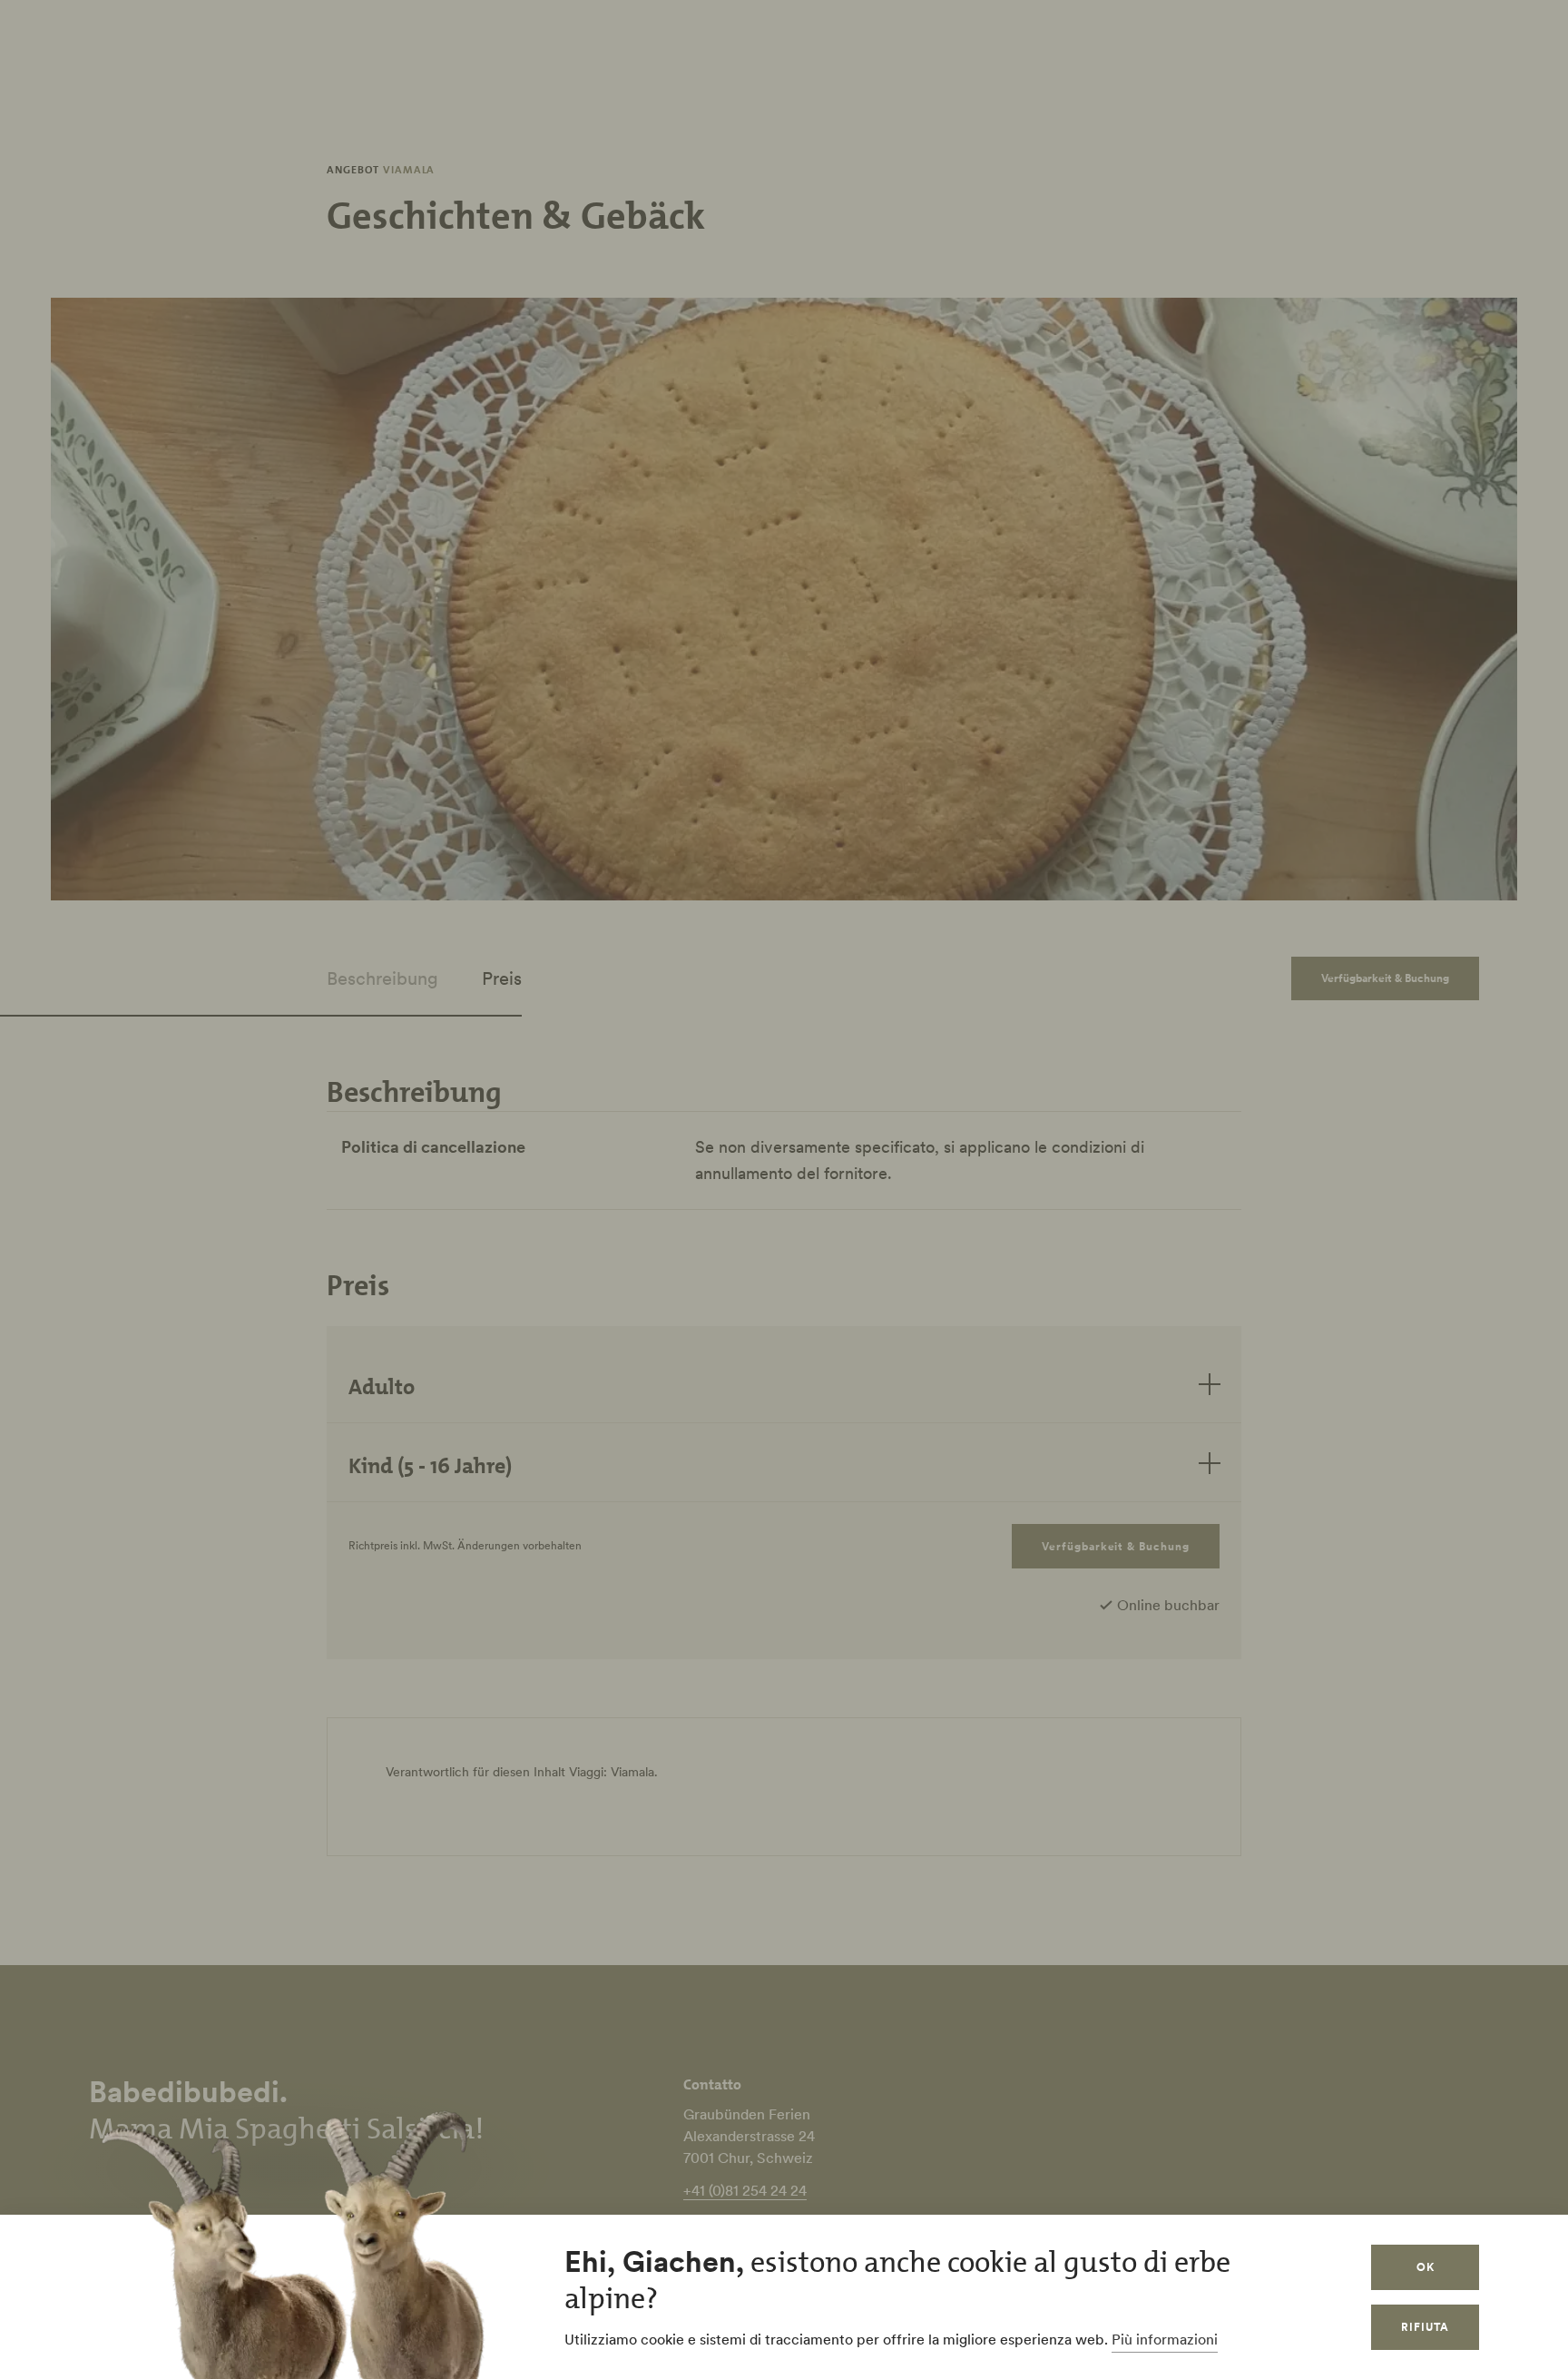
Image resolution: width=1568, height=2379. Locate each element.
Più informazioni (1165, 2339)
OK (1426, 2267)
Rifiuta (1425, 2327)
